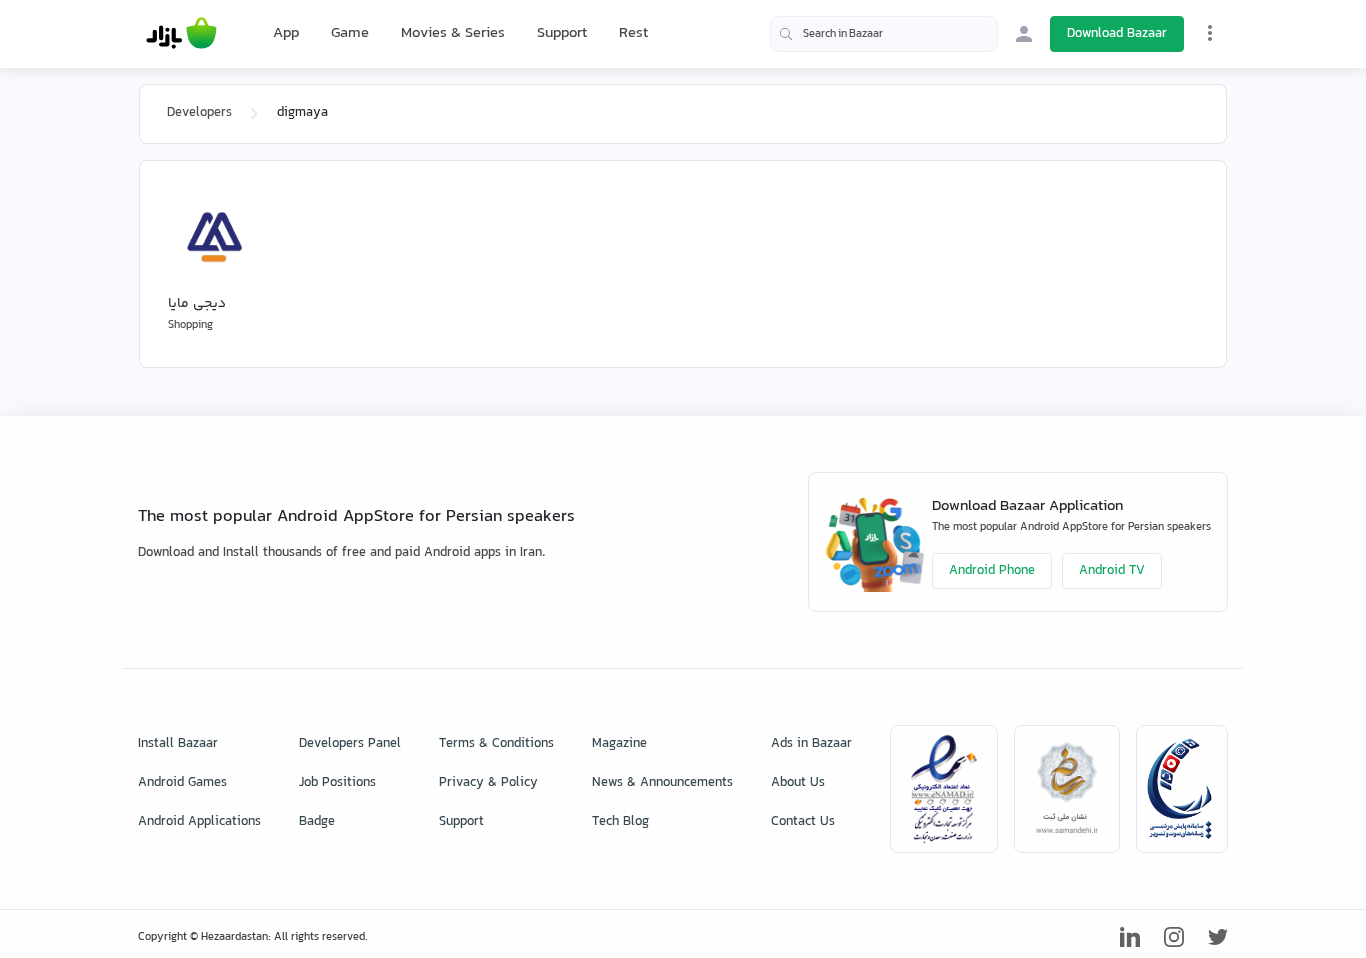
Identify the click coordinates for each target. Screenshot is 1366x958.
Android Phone (992, 571)
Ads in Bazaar (811, 744)
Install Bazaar (178, 744)
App (286, 34)
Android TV (1112, 571)
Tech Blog (620, 822)
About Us (798, 783)
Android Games (182, 783)
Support (562, 33)
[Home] (181, 34)
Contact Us (803, 822)
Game (350, 34)
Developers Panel (350, 744)
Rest (633, 34)
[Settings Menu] (1210, 33)
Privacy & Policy (488, 783)
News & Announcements (662, 783)
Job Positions (337, 783)
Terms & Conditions (496, 744)
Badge (317, 822)
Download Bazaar (1117, 34)
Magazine (619, 744)
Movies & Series (453, 33)
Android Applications (199, 822)
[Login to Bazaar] (1024, 34)
